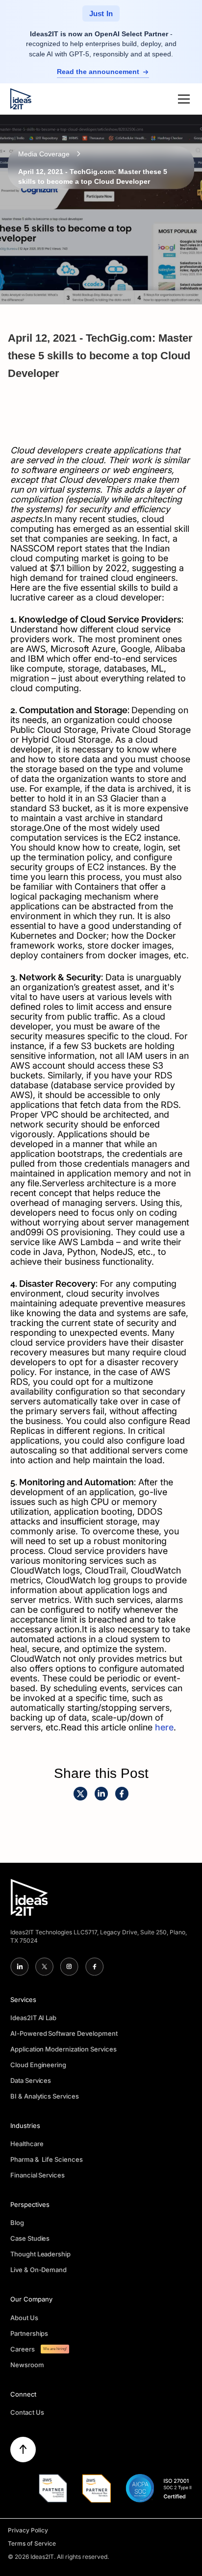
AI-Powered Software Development (64, 2033)
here (164, 1727)
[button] (182, 99)
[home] (21, 99)
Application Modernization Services (64, 2049)
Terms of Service (32, 2543)
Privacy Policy (28, 2530)
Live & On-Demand (39, 2270)
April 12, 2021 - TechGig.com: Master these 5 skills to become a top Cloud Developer (93, 176)
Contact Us (27, 2412)
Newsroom (27, 2365)
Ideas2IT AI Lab (34, 2018)
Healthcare (27, 2144)
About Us (24, 2318)
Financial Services (38, 2175)
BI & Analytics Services (45, 2096)
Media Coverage (44, 154)
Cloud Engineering (38, 2065)
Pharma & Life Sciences (47, 2159)
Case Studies (30, 2238)
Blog (17, 2223)
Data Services (31, 2080)
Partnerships (29, 2333)
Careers (23, 2349)
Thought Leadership (41, 2254)
